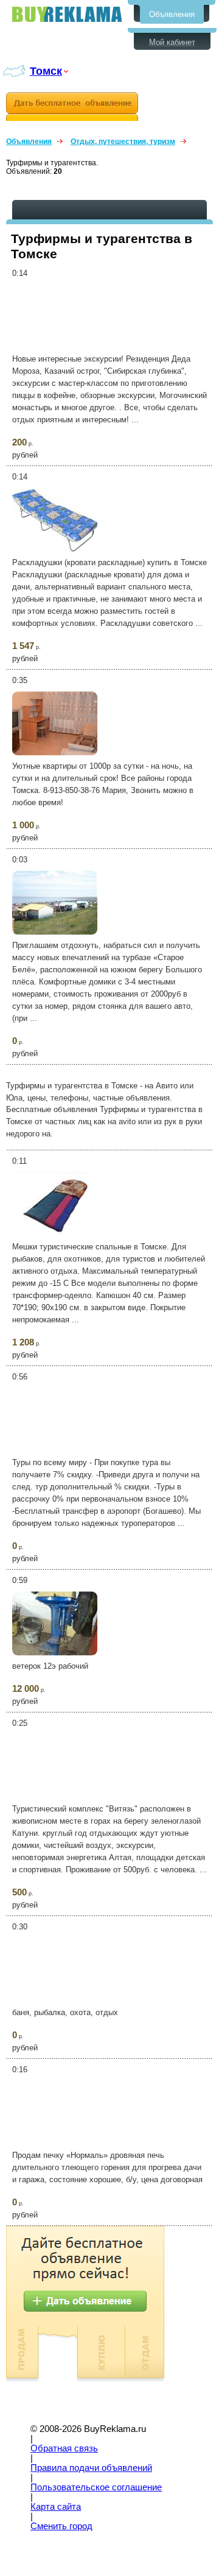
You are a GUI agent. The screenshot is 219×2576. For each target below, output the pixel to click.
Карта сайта (56, 2507)
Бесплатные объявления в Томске (67, 14)
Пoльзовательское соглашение (96, 2487)
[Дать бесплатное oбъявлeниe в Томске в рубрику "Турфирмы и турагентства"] (72, 107)
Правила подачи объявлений (91, 2468)
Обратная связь (64, 2448)
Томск (46, 71)
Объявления (172, 14)
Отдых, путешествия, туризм (123, 142)
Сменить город (61, 2526)
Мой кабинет (172, 42)
